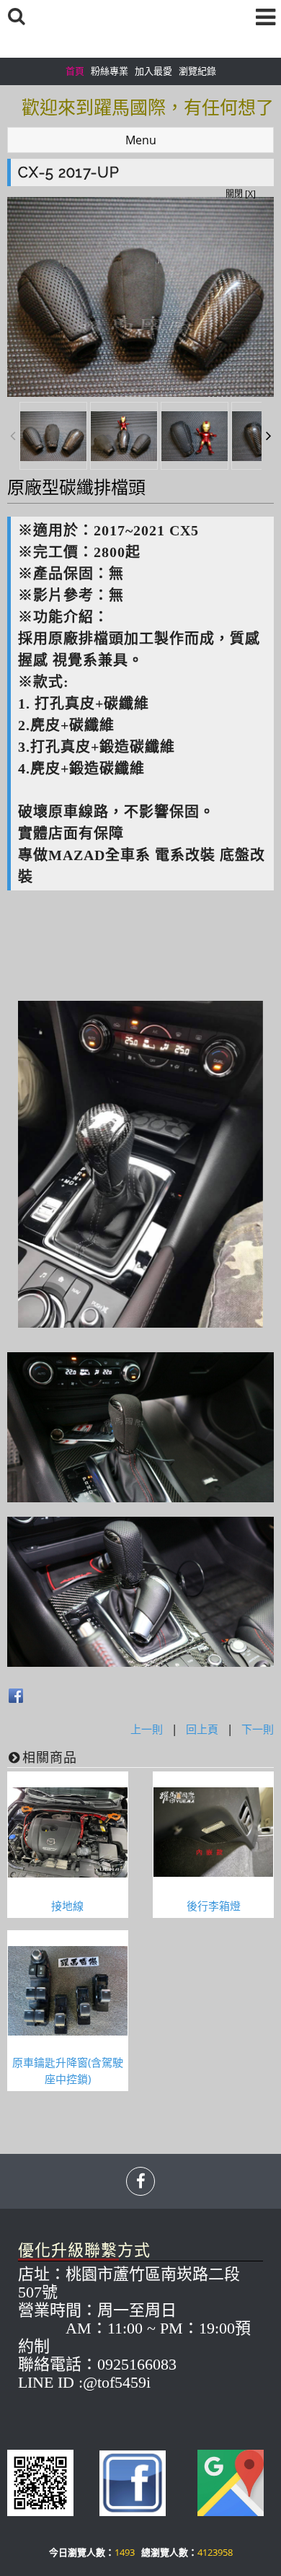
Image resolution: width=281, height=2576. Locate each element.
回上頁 (202, 1729)
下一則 (258, 1729)
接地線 (67, 1906)
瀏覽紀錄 (197, 71)
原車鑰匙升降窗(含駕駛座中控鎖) (68, 2071)
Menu (141, 140)
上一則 (147, 1729)
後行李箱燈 (214, 1906)
